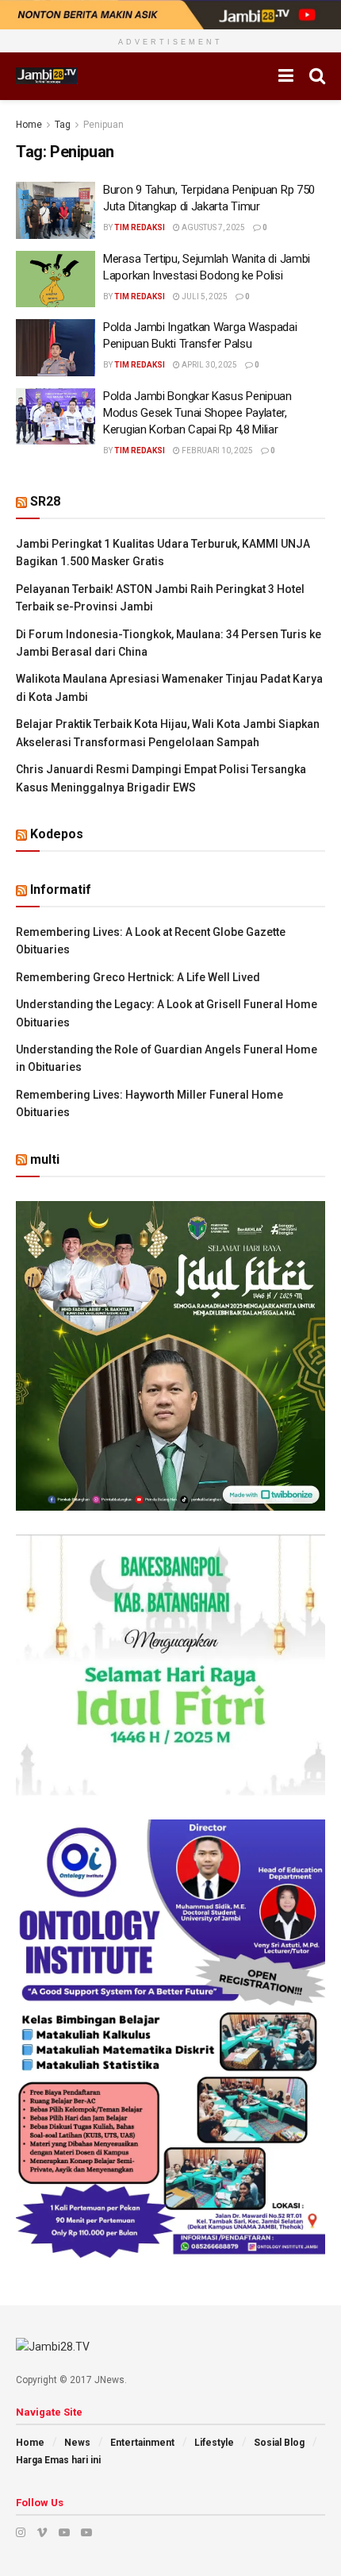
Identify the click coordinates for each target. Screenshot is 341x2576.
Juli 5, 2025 (204, 296)
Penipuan (103, 125)
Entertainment (142, 2443)
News (77, 2443)
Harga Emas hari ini (58, 2460)
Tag (63, 125)
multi (45, 1159)
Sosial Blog (279, 2443)
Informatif (61, 889)
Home (29, 125)
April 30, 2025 (209, 365)
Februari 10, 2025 (216, 451)
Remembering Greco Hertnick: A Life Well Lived (138, 977)
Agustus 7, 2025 (213, 227)
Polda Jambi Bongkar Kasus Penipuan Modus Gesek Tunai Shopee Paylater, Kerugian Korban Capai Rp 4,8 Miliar (197, 413)
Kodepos (57, 834)
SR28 (45, 501)
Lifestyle (214, 2443)
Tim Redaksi (140, 227)
